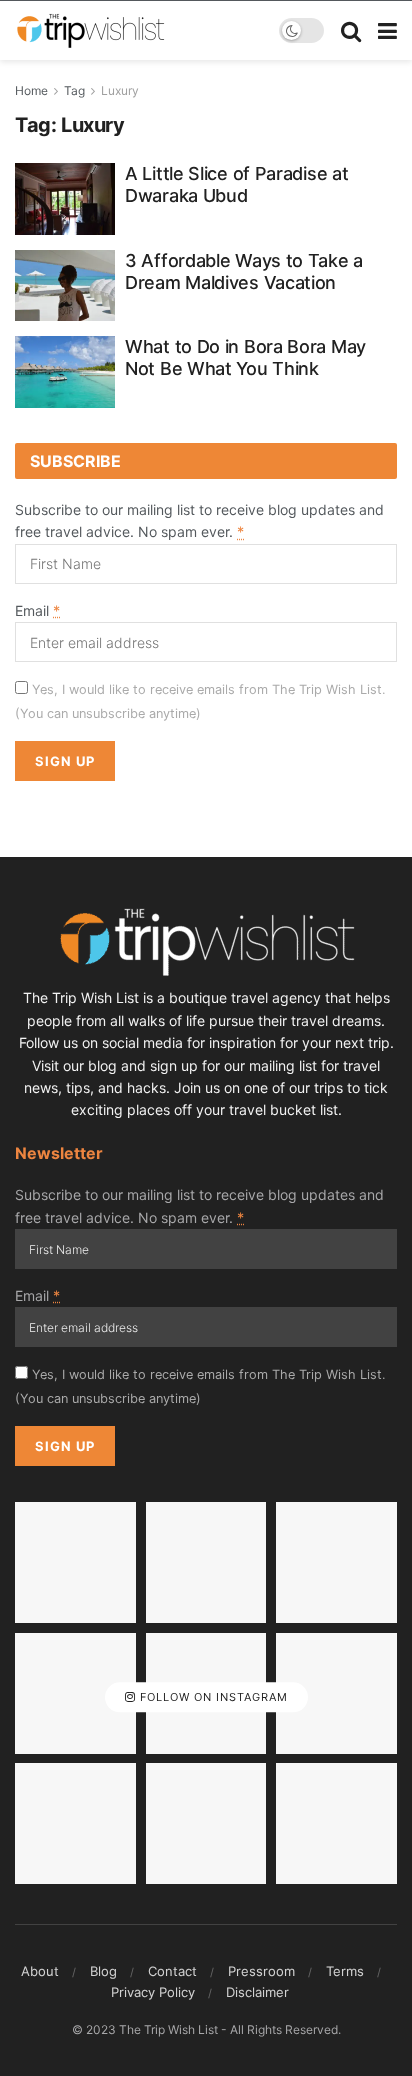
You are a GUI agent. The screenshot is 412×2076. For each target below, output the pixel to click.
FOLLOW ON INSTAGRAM (212, 1697)
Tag (74, 90)
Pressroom (261, 1971)
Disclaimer (257, 1992)
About (40, 1971)
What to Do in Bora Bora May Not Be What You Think (245, 357)
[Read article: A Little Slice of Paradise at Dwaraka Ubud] (65, 199)
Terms (345, 1971)
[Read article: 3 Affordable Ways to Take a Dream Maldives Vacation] (65, 286)
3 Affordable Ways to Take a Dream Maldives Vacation (244, 271)
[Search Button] (351, 31)
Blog (103, 1971)
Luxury (120, 90)
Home (31, 90)
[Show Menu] (387, 31)
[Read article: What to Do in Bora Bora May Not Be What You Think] (65, 372)
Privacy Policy (153, 1992)
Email (37, 610)
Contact (172, 1971)
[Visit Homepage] (90, 31)
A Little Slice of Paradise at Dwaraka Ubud (236, 184)
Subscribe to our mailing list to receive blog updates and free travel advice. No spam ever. (199, 520)
